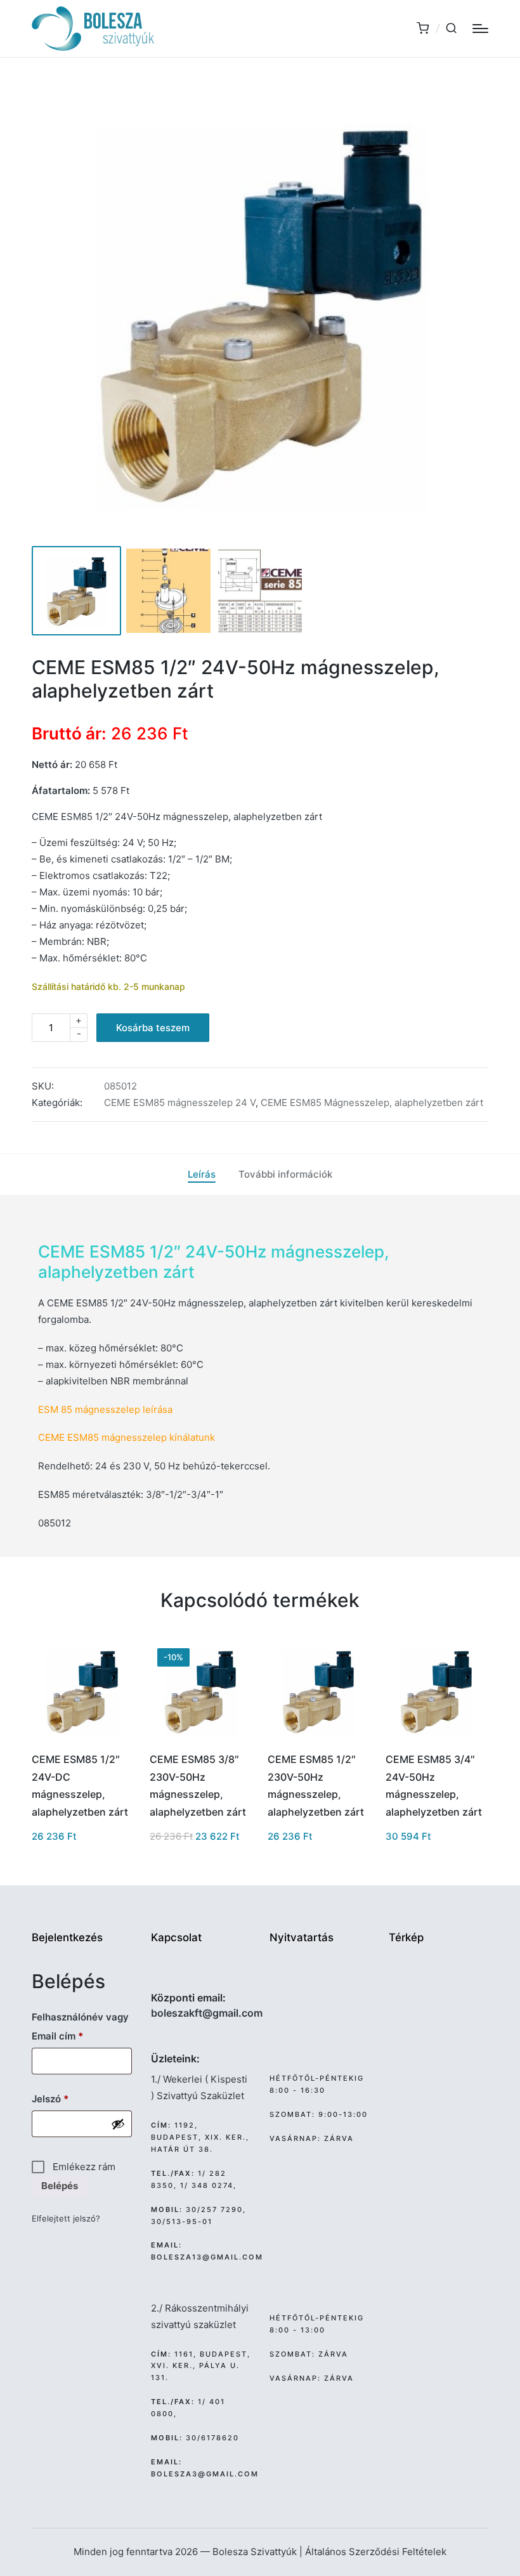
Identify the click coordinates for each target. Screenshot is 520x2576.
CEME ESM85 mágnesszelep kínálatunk (127, 1437)
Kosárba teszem (153, 1028)
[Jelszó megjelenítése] (118, 2124)
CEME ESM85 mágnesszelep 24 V (180, 1103)
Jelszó (69, 2098)
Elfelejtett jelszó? (66, 2219)
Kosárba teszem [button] (82, 1740)
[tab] (202, 1174)
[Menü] (480, 29)
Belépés (60, 2186)
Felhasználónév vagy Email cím (80, 2026)
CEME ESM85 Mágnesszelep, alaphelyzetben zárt (372, 1103)
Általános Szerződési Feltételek (376, 2552)
